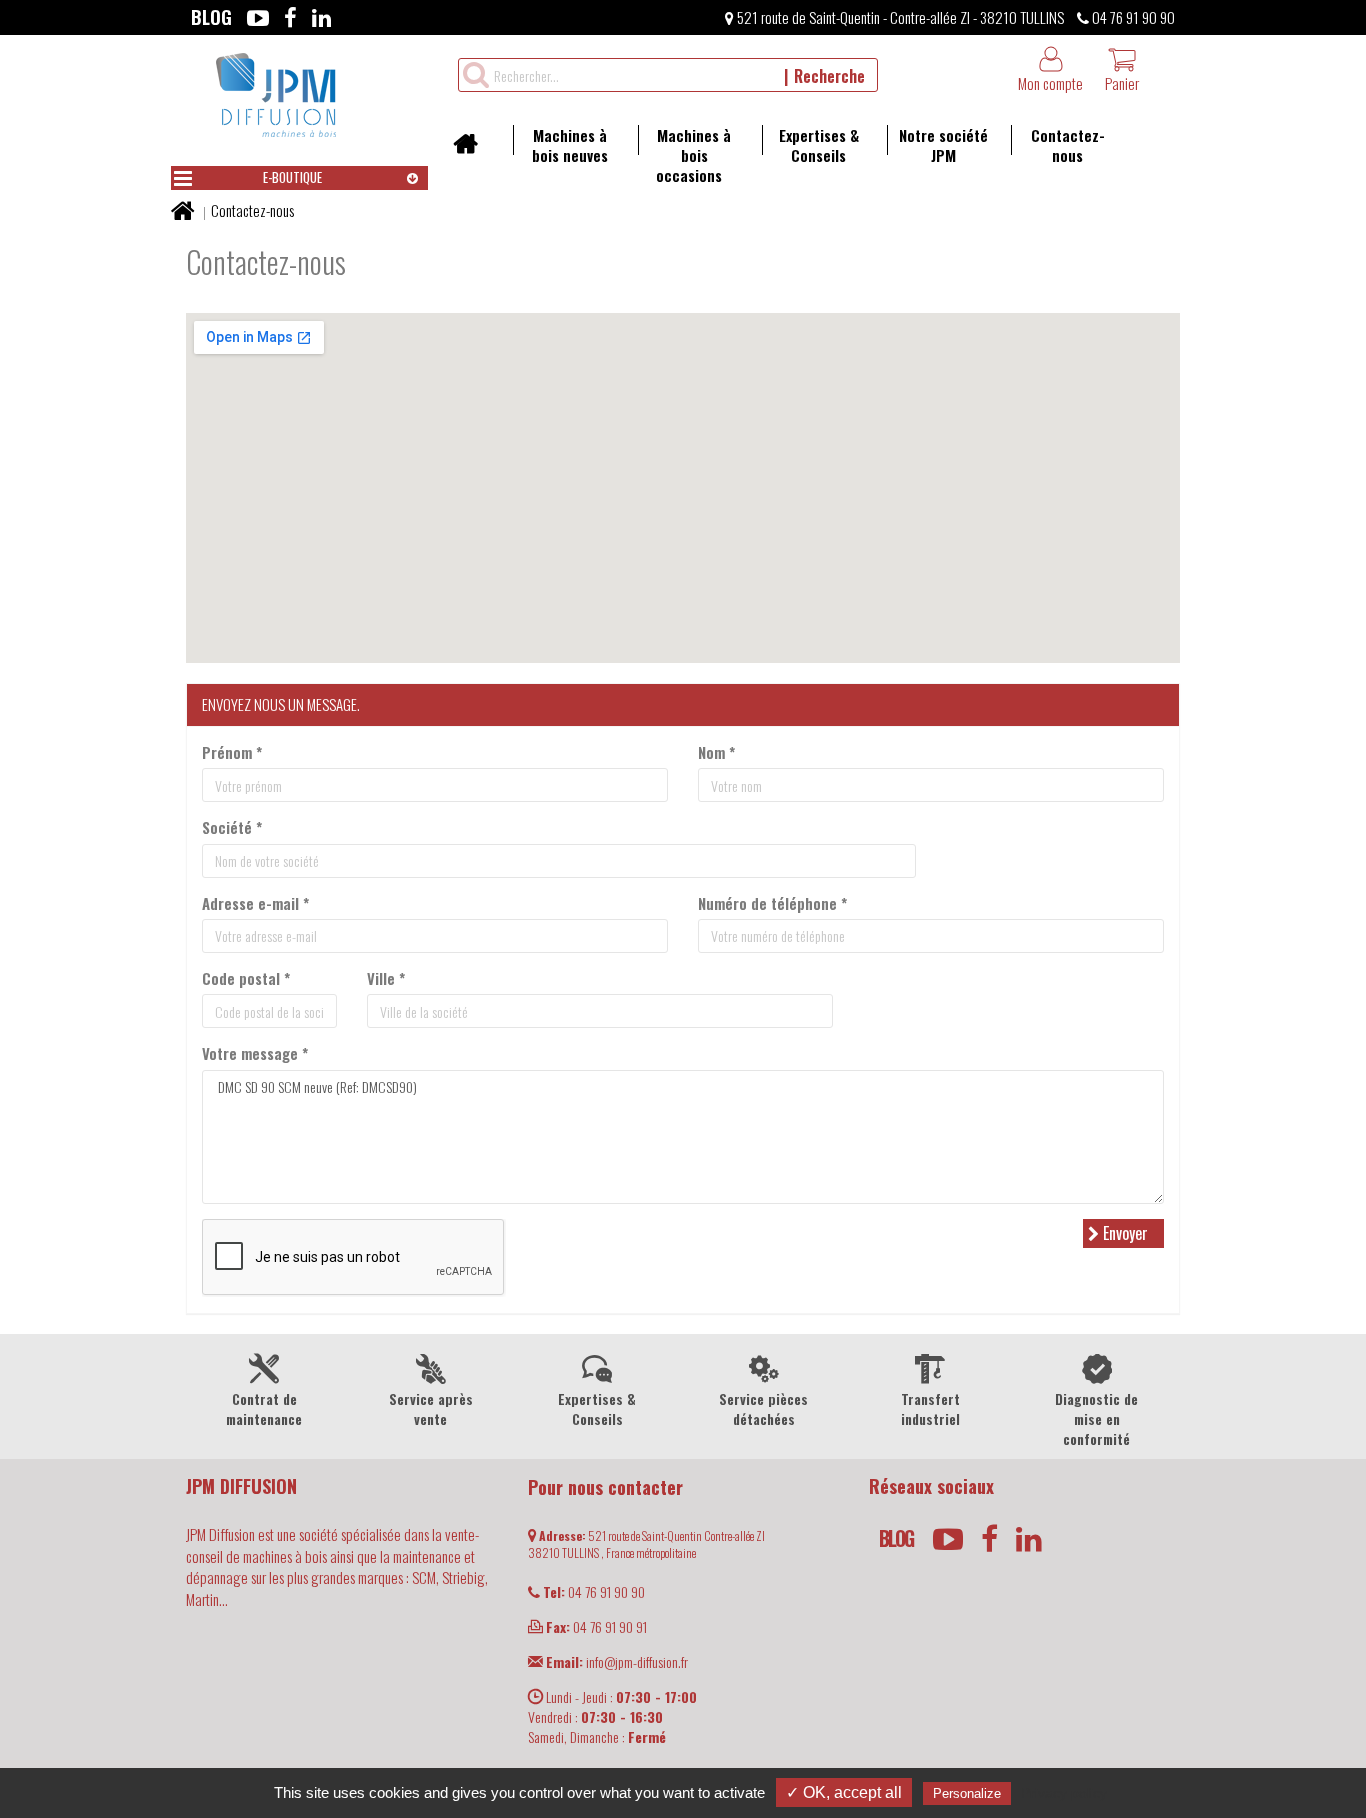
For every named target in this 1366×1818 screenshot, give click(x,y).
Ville (386, 978)
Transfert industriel (930, 1408)
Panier (1122, 83)
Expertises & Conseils (819, 145)
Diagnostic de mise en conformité (1096, 1418)
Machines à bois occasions (694, 155)
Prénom (232, 752)
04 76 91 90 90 (1132, 17)
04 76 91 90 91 (596, 1626)
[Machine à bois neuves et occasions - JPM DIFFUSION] (276, 92)
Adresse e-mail (255, 903)
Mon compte (1050, 83)
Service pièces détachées (763, 1408)
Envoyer (1123, 1233)
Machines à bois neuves (570, 145)
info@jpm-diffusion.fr (617, 1661)
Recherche (829, 76)
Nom (716, 752)
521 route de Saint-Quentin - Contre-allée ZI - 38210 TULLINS (899, 17)
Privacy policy (1064, 1793)
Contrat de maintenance (264, 1408)
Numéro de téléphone (772, 903)
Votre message (255, 1053)
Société (232, 827)
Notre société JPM (943, 145)
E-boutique (292, 177)
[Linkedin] (321, 17)
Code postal (246, 978)
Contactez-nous (1068, 145)
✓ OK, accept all (844, 1792)
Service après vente (431, 1408)
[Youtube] (258, 17)
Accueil (472, 150)
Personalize (967, 1793)
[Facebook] (290, 17)
